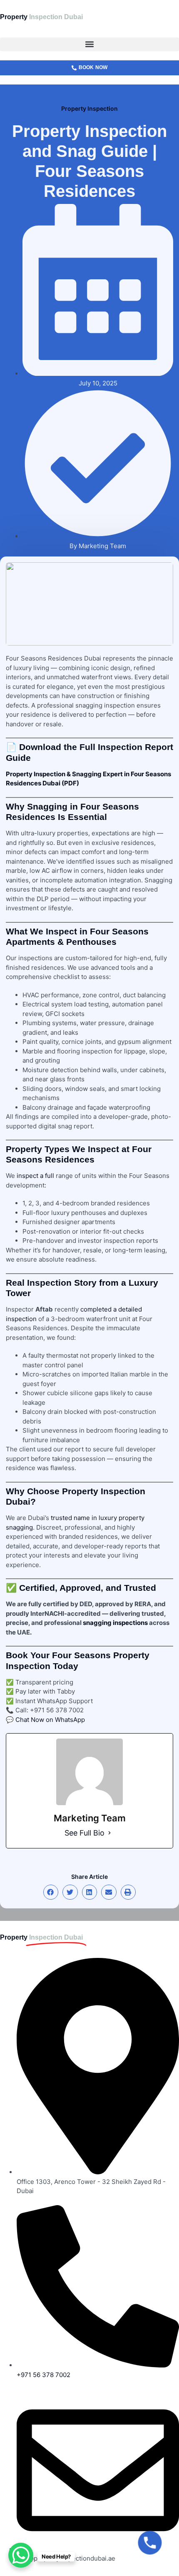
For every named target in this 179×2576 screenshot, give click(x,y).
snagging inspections (115, 1623)
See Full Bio (85, 1833)
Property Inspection (89, 108)
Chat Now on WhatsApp (50, 1720)
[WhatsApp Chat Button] (21, 2555)
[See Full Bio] (109, 1833)
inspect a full (35, 1176)
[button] (89, 44)
